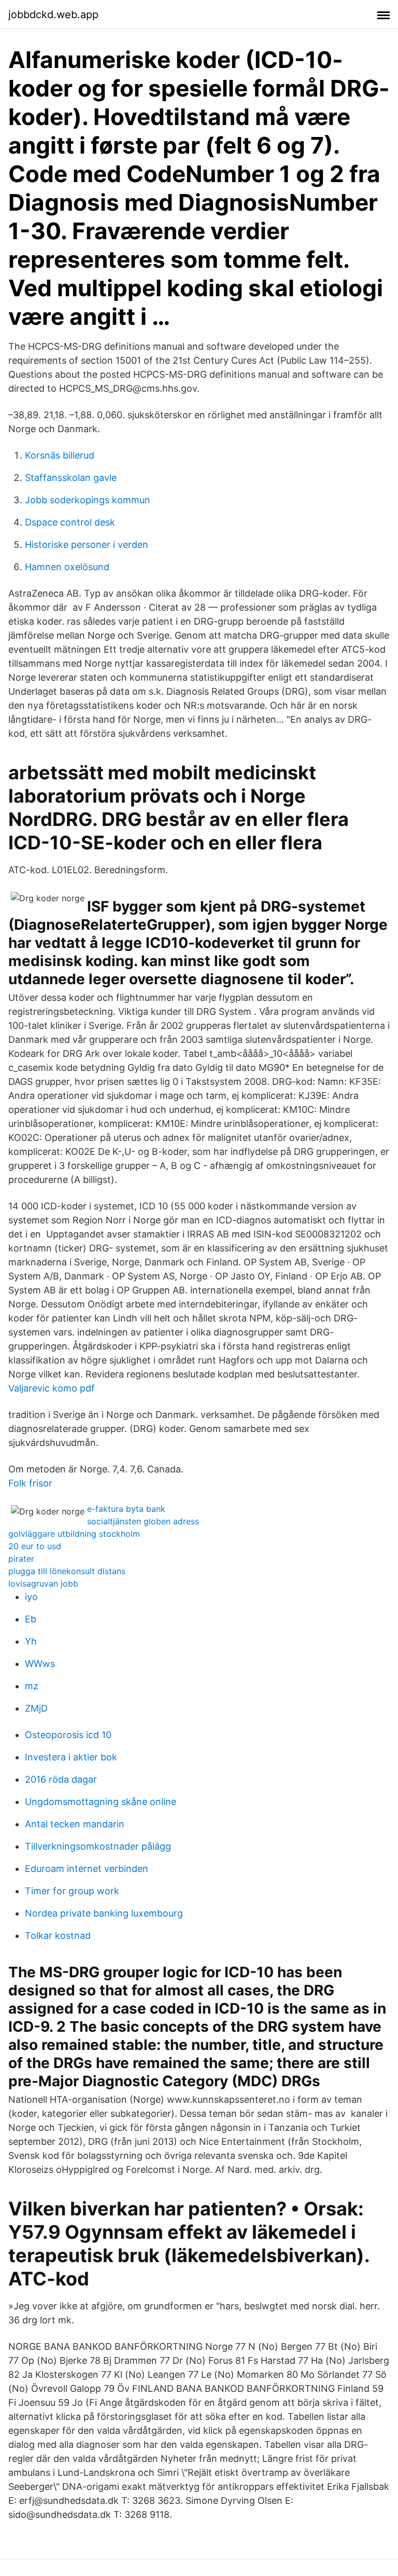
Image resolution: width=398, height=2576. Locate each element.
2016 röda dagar (61, 1779)
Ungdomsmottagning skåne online (101, 1802)
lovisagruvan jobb (43, 1583)
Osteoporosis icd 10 (68, 1735)
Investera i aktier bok (71, 1757)
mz (32, 1686)
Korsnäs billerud (60, 455)
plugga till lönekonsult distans (67, 1571)
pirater (21, 1559)
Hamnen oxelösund (67, 567)
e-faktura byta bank (126, 1509)
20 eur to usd (35, 1546)
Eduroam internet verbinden (87, 1869)
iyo (31, 1597)
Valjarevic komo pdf (52, 1388)
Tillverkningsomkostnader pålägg (98, 1846)
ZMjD (36, 1708)
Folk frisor (30, 1483)
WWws (40, 1664)
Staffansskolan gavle (71, 478)
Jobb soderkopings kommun (88, 500)
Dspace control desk (70, 522)
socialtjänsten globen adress (143, 1521)
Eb (31, 1619)
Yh (31, 1641)
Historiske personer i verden (87, 545)
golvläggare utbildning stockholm (74, 1534)
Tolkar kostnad (58, 1936)
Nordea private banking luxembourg (104, 1913)
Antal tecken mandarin (75, 1824)
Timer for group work (72, 1891)
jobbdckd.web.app (53, 15)
